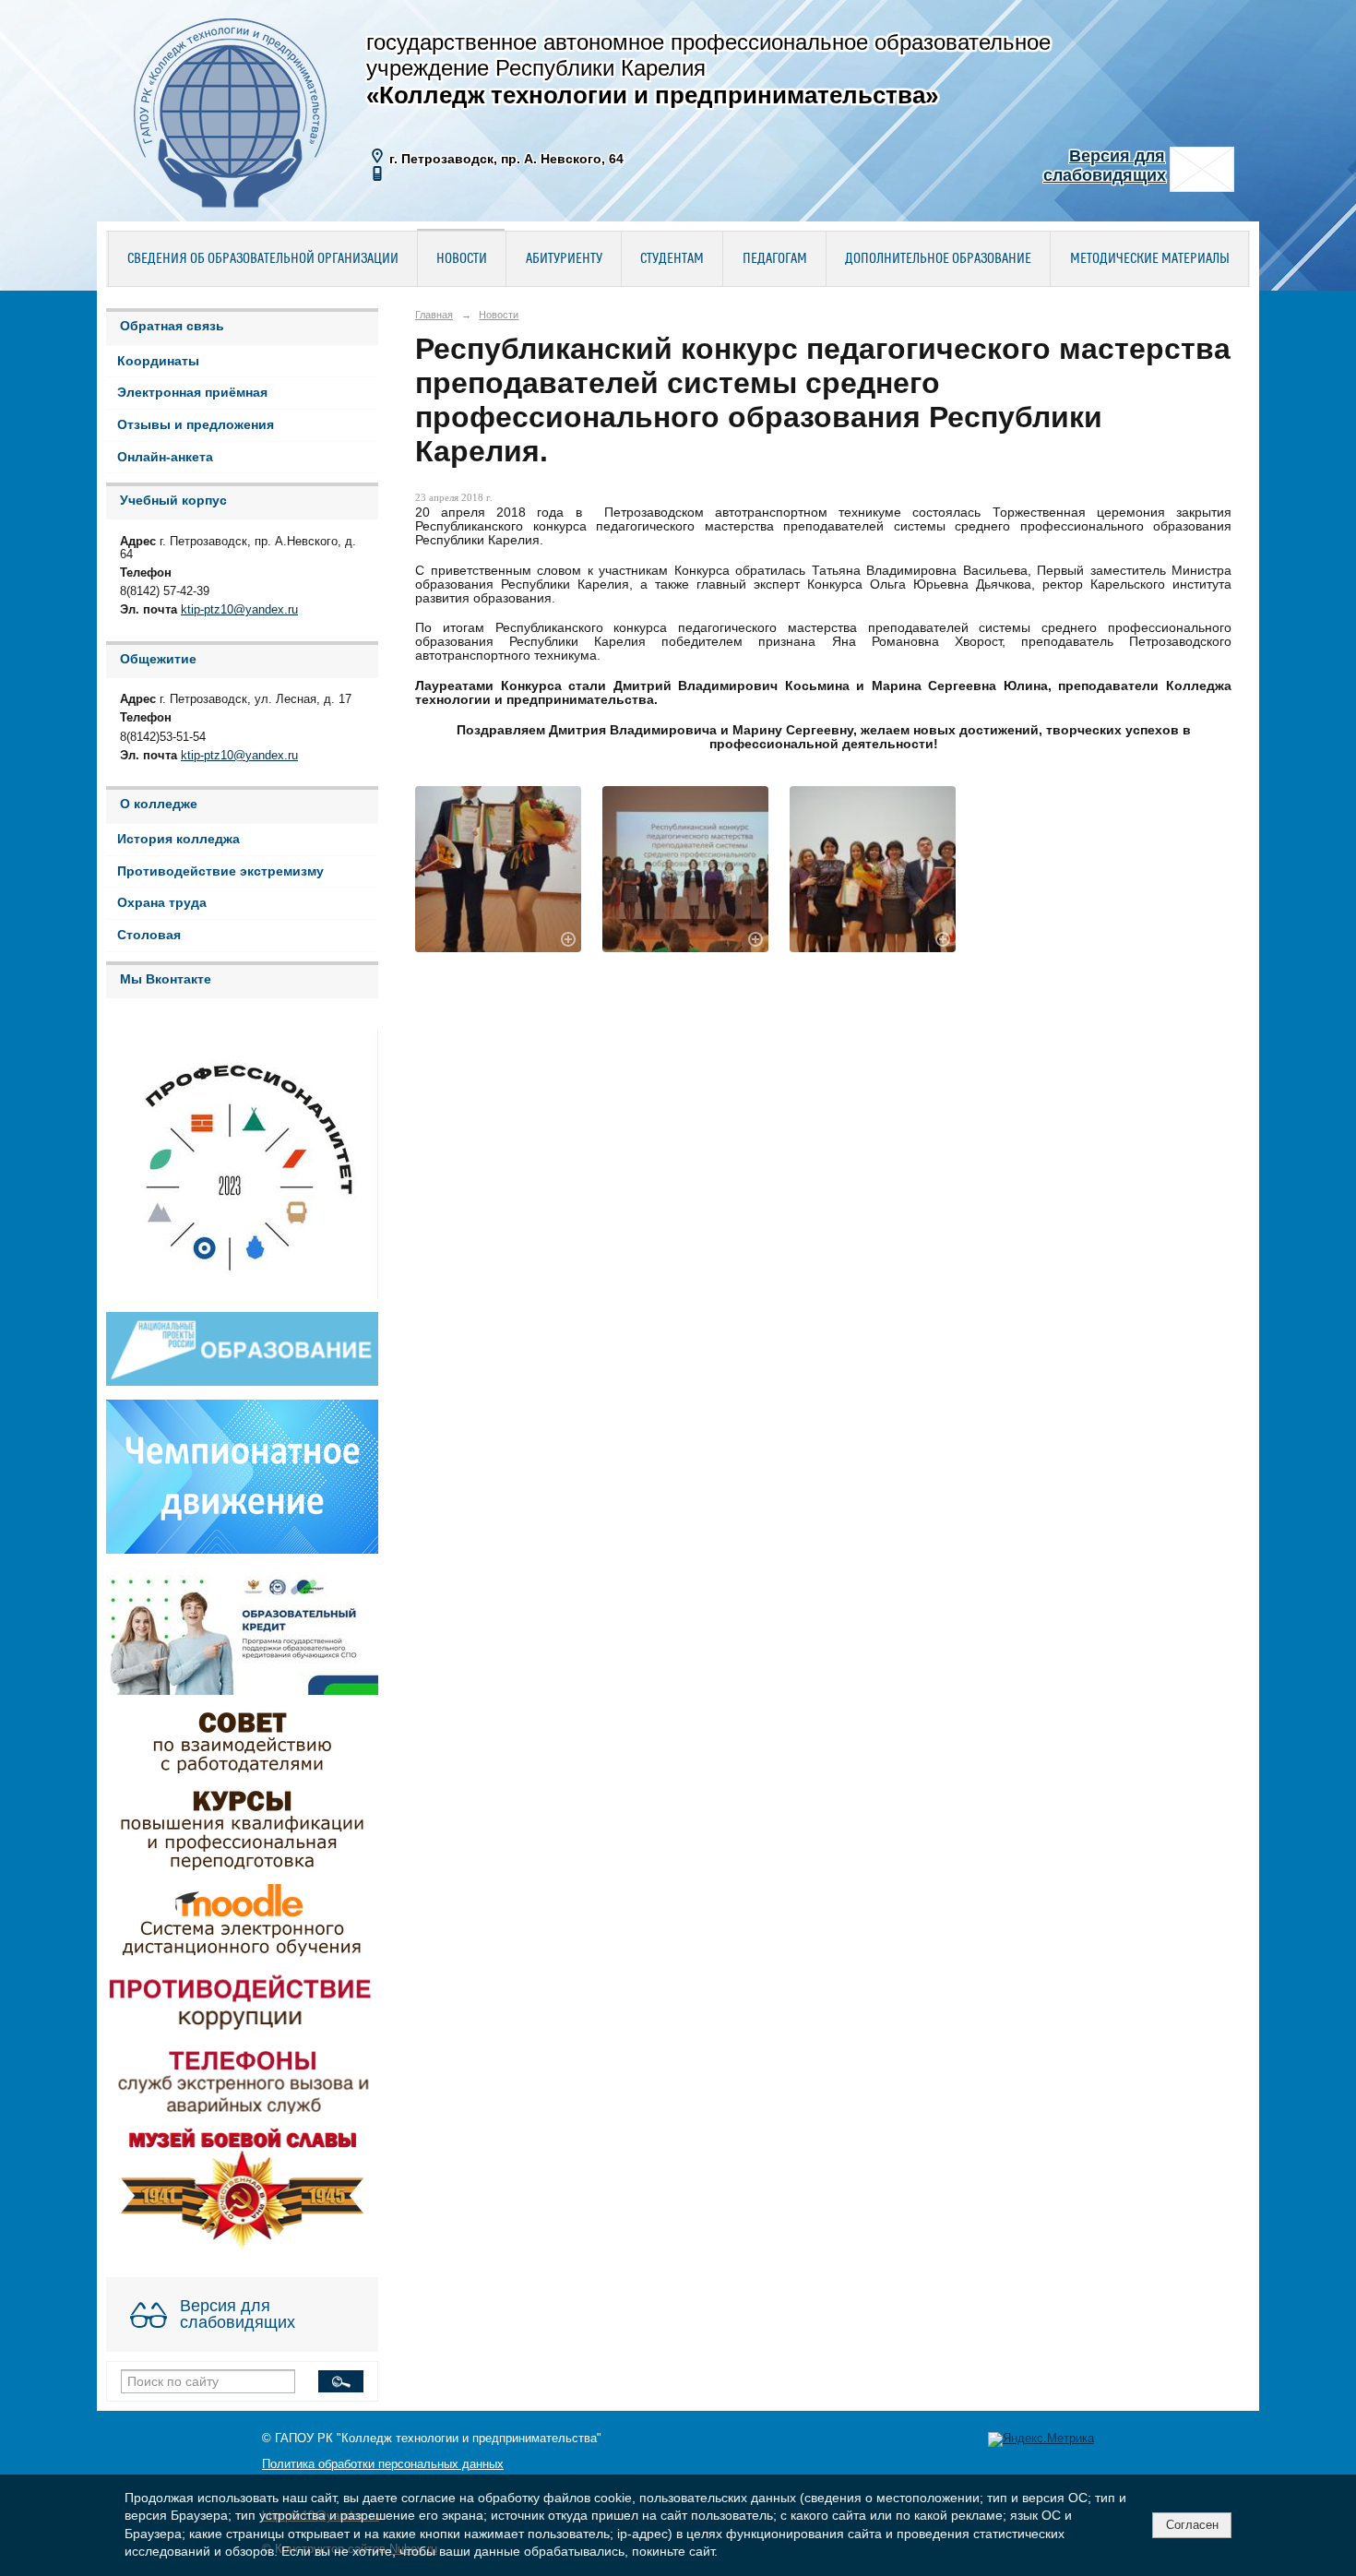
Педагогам (775, 259)
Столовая (149, 935)
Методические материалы (1150, 259)
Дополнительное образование (938, 259)
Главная (434, 315)
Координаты (158, 361)
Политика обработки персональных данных (383, 2464)
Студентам (672, 259)
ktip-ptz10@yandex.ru (239, 610)
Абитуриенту (564, 259)
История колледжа (178, 839)
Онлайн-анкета (165, 457)
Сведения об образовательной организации (263, 259)
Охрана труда (162, 903)
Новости (462, 259)
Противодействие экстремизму (220, 871)
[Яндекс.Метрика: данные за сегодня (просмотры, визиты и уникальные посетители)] (1041, 2439)
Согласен (1192, 2525)
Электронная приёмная (192, 393)
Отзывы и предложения (196, 425)
